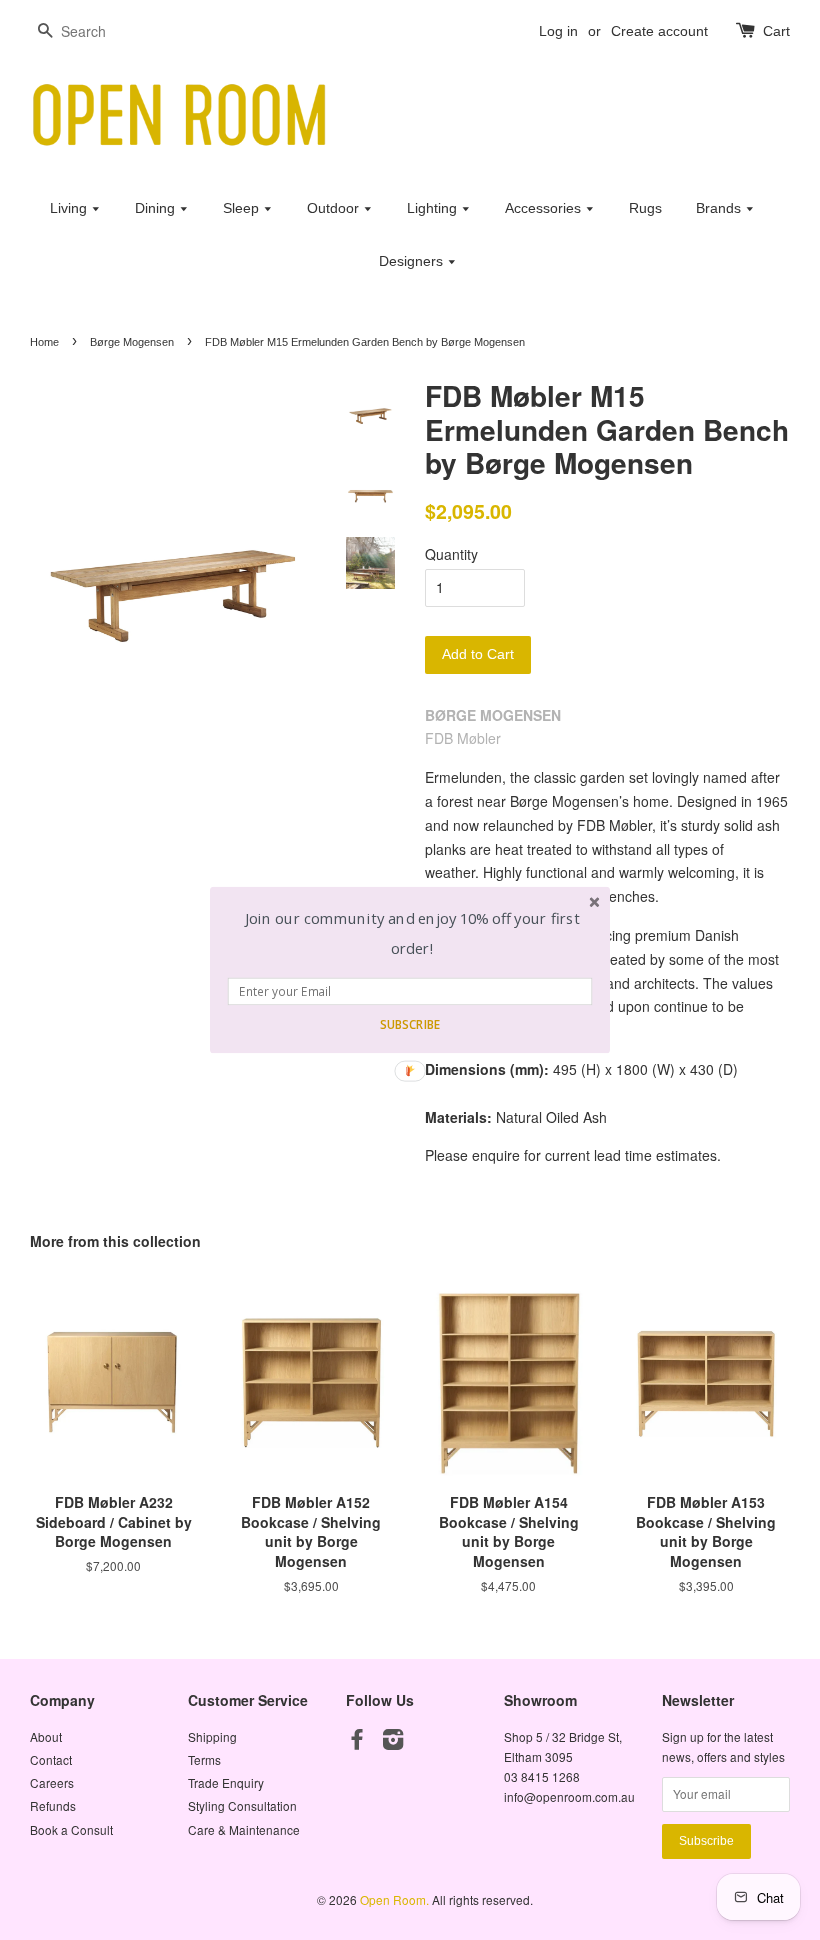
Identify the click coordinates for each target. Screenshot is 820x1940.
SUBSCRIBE (410, 1024)
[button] (412, 933)
